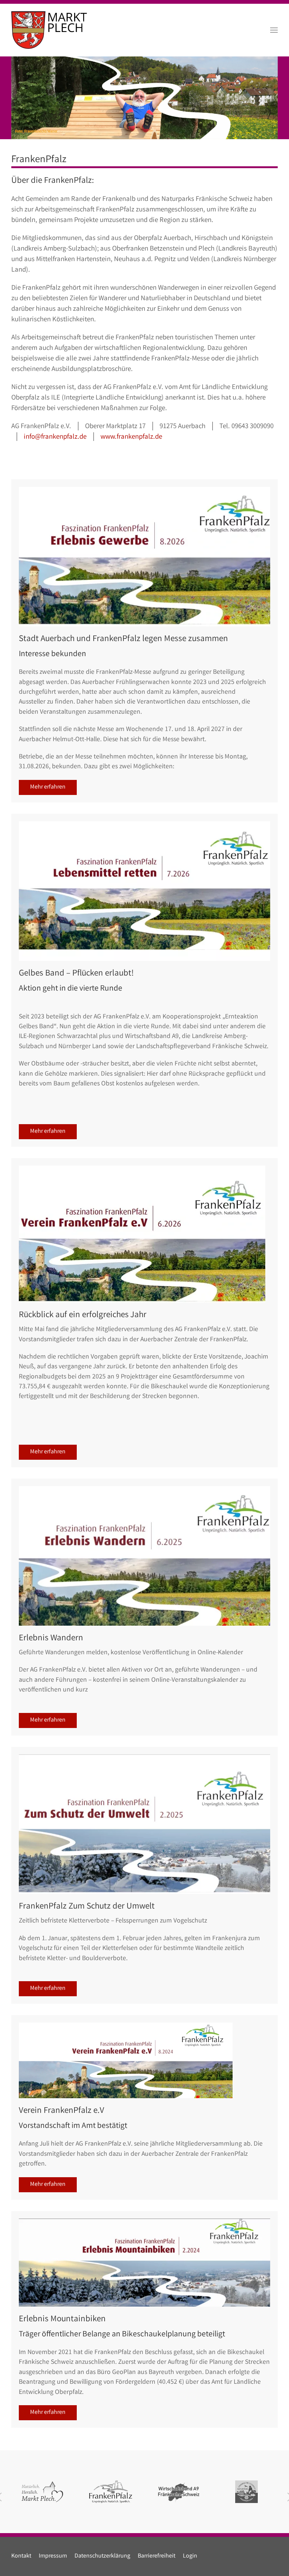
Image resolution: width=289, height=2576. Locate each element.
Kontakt (21, 2556)
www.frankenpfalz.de (131, 437)
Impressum (53, 2556)
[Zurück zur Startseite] (49, 30)
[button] (274, 30)
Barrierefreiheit (157, 2556)
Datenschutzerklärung (102, 2556)
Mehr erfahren (48, 787)
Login (190, 2556)
